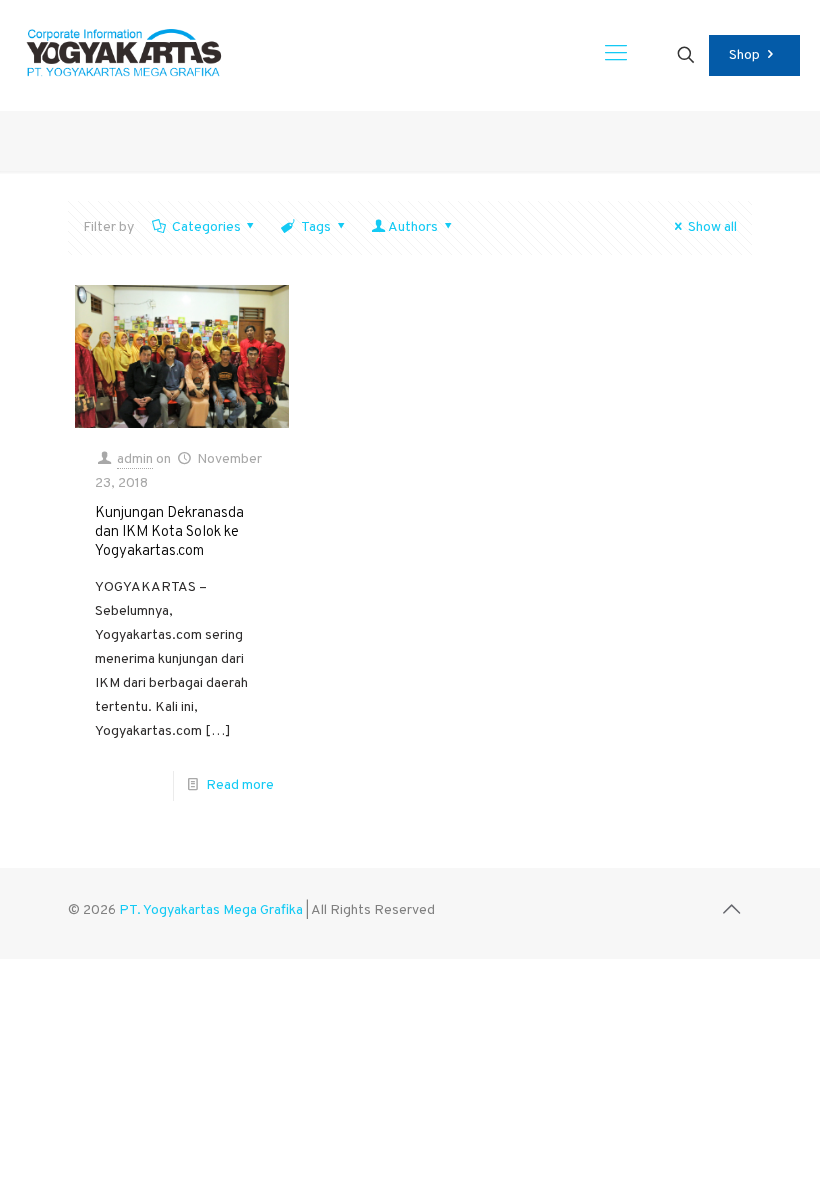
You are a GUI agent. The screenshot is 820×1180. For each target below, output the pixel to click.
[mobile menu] (616, 55)
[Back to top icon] (731, 911)
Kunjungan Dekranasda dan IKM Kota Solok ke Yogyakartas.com (169, 532)
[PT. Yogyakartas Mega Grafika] (130, 55)
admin (135, 459)
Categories (206, 227)
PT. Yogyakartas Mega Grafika (211, 910)
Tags (316, 227)
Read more (240, 785)
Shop (744, 55)
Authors (413, 227)
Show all (712, 227)
